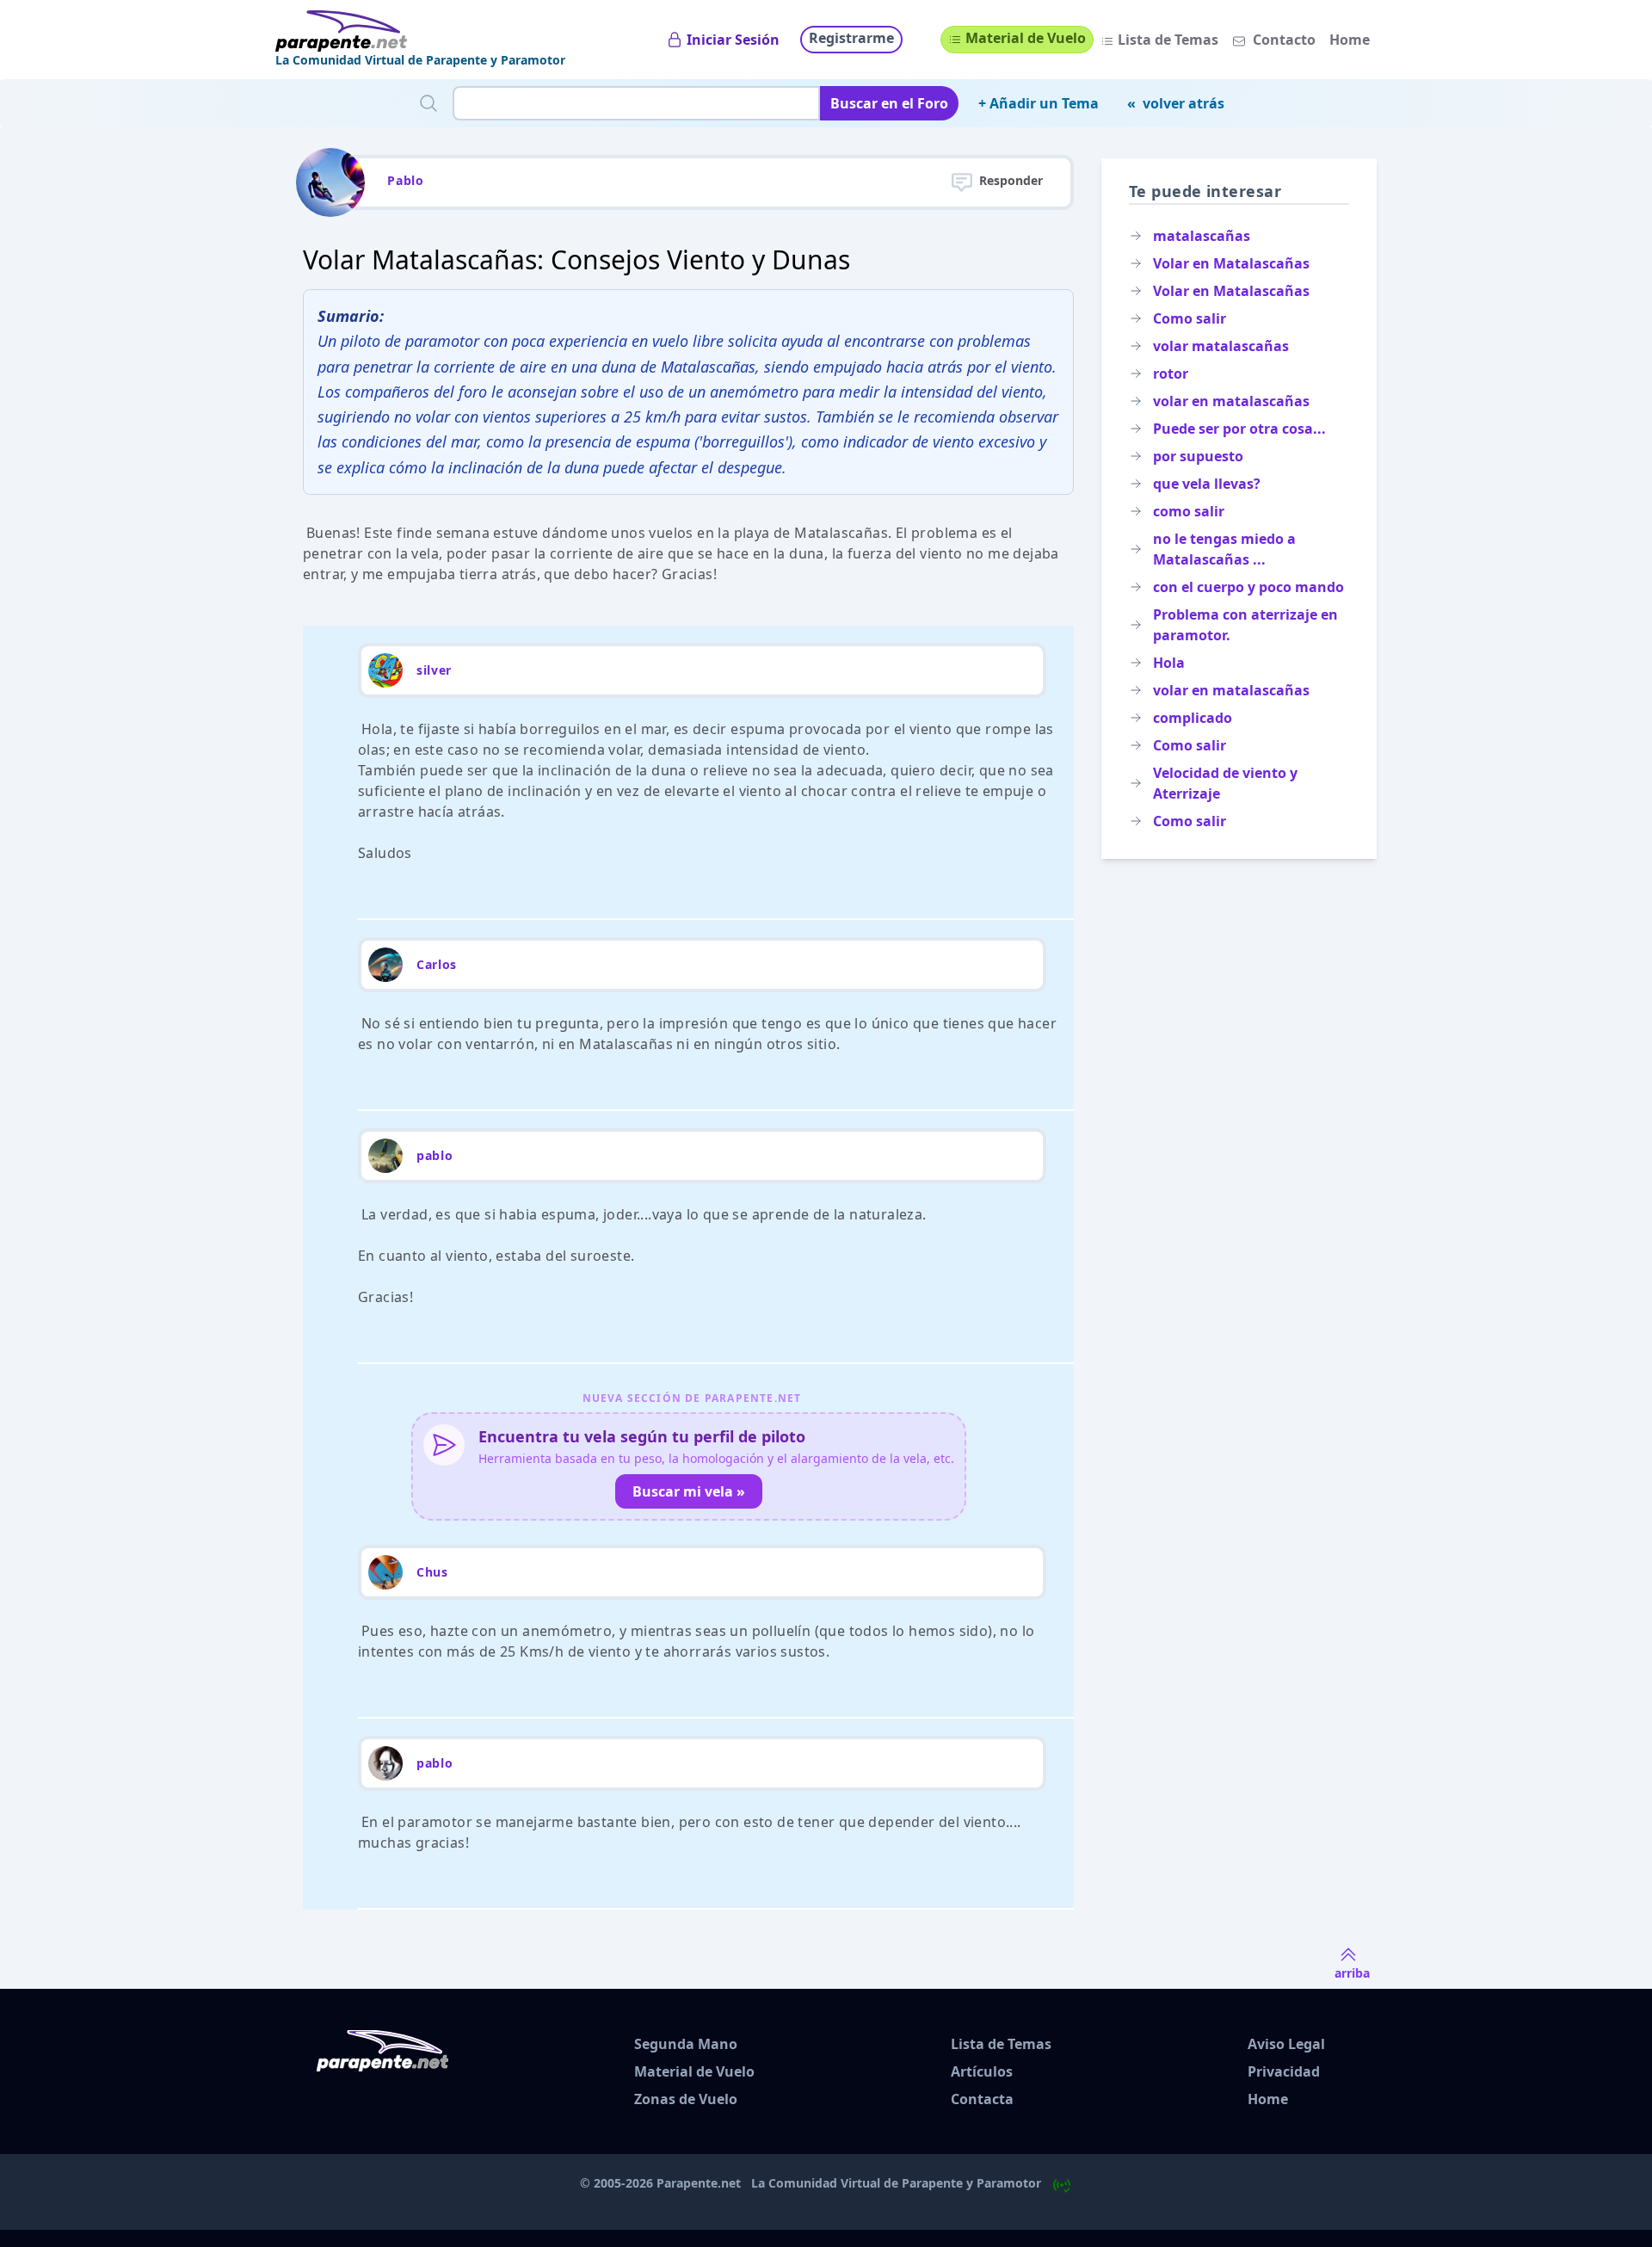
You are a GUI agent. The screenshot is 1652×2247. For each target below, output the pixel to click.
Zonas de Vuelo (686, 2099)
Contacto (1284, 40)
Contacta (982, 2099)
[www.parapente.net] (420, 31)
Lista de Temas (1168, 40)
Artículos (982, 2071)
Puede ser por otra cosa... (1239, 429)
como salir (1189, 511)
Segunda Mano (686, 2044)
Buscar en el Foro (889, 103)
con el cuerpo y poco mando (1248, 587)
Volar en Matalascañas (1231, 263)
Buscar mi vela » (689, 1491)
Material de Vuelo (1026, 38)
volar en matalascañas (1231, 401)
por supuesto (1198, 456)
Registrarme (851, 38)
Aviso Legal (1286, 2044)
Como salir (1190, 318)
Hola (1169, 663)
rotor (1171, 373)
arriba (1352, 1973)
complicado (1193, 718)
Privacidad (1284, 2071)
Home (1350, 40)
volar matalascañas (1221, 346)
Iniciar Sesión (733, 40)
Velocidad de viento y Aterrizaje (1225, 783)
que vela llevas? (1207, 484)
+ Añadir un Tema (1039, 103)
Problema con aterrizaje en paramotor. (1245, 625)
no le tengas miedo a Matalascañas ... (1224, 549)
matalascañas (1202, 236)
